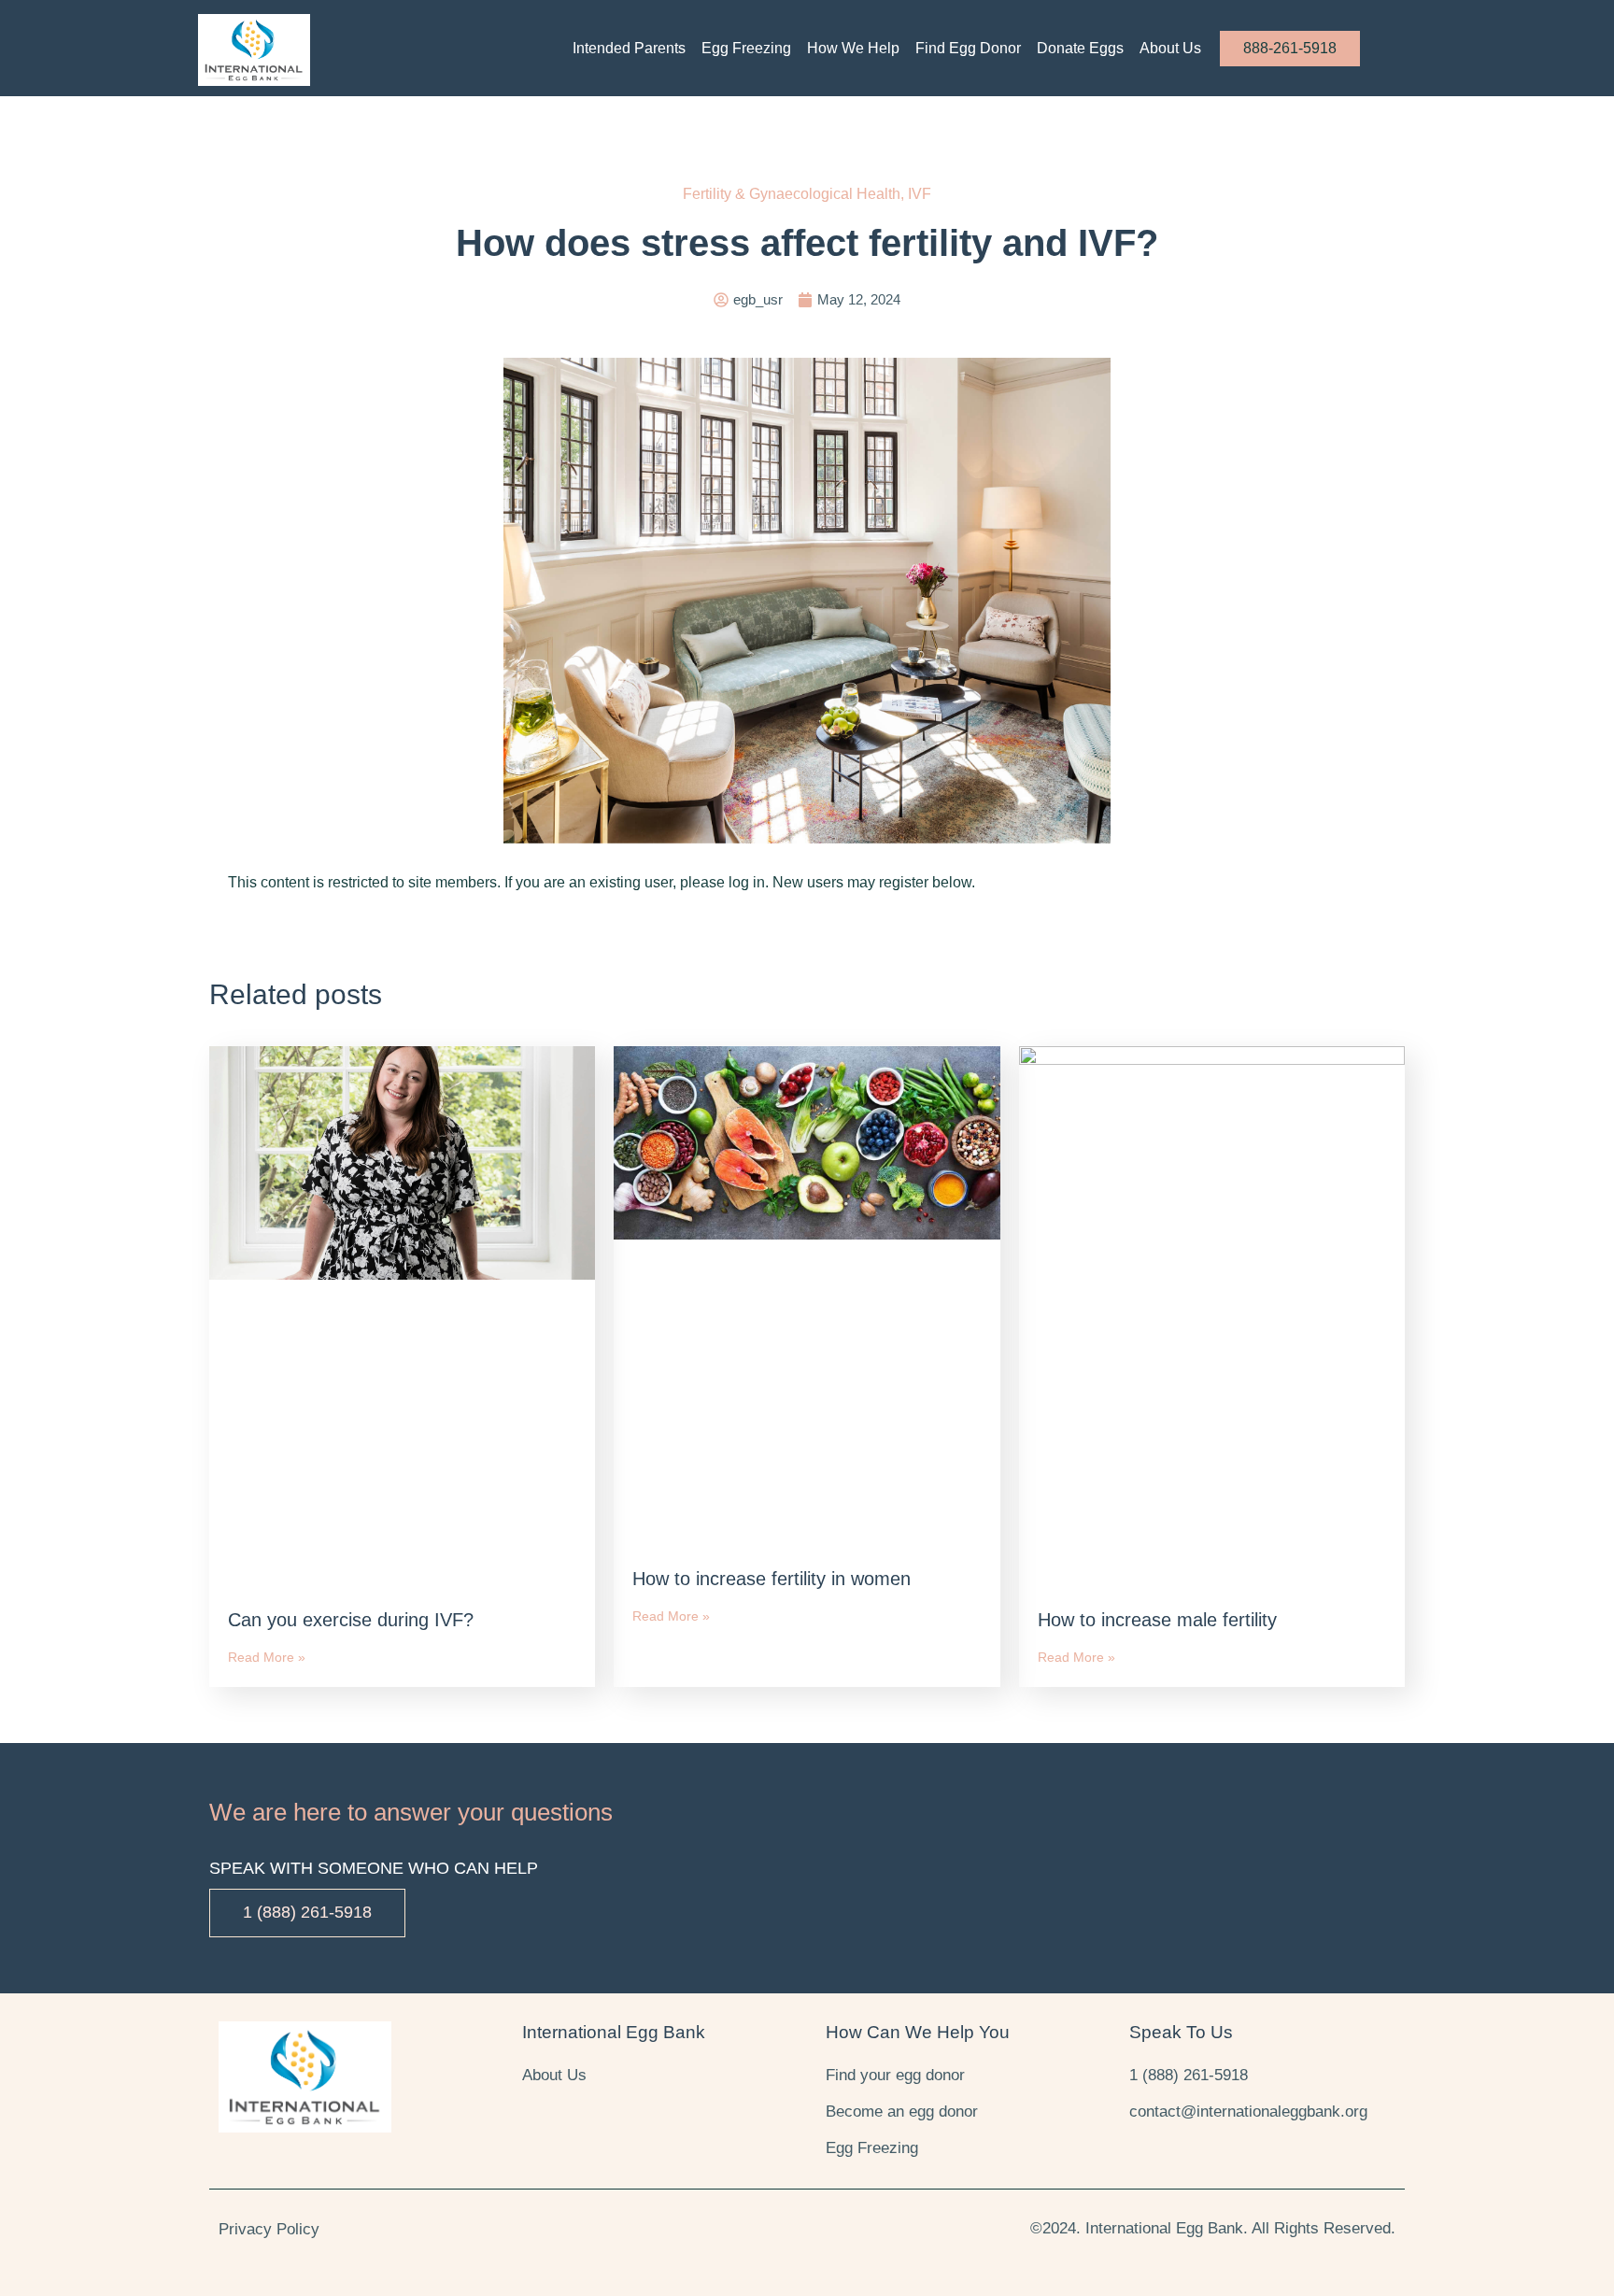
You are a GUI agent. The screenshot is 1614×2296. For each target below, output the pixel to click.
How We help (853, 48)
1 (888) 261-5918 (307, 1912)
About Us (1170, 48)
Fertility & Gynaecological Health (792, 194)
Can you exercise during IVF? (351, 1620)
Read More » (267, 1657)
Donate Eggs (1080, 48)
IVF (920, 194)
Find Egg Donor (968, 48)
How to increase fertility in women (772, 1579)
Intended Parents (629, 48)
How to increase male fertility (1157, 1620)
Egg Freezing (746, 48)
